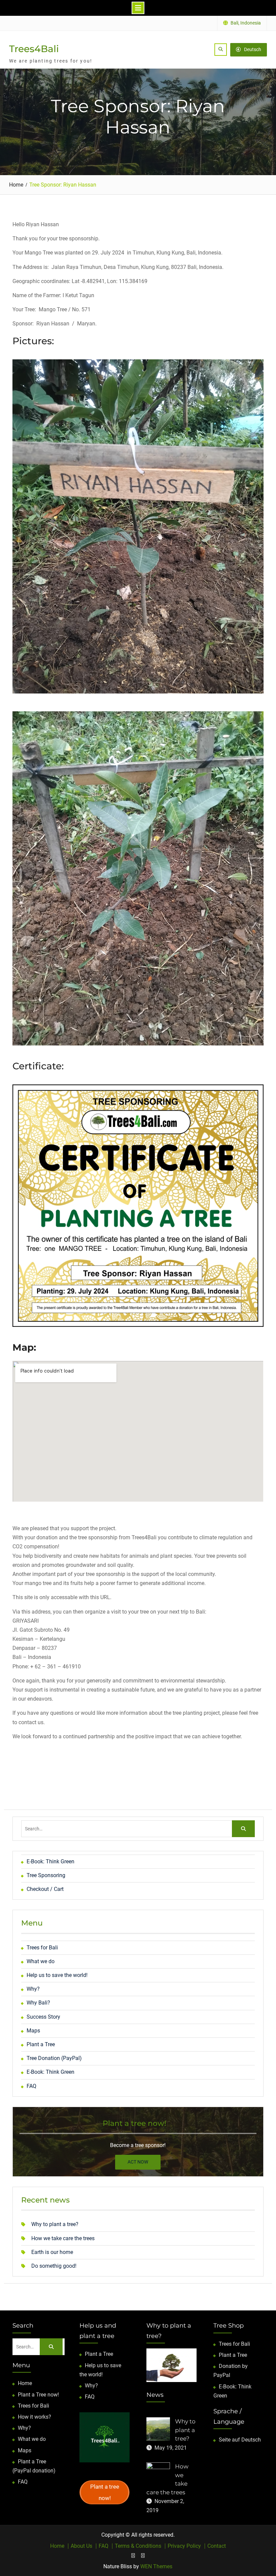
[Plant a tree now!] (143, 2555)
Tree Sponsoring (46, 1875)
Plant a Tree (41, 2044)
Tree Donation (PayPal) (54, 2058)
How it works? (34, 2417)
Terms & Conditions (138, 2546)
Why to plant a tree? (55, 2224)
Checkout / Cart (45, 1889)
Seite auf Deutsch (240, 2440)
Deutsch (253, 49)
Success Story (43, 2017)
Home (25, 2383)
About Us (81, 2546)
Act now (138, 2162)
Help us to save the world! (57, 1975)
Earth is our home (52, 2252)
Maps (33, 2031)
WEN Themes (156, 2566)
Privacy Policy (184, 2546)
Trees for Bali (42, 1948)
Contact (217, 2546)
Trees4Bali (34, 49)
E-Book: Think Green (50, 1861)
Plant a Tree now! (38, 2395)
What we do (41, 1961)
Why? (33, 1989)
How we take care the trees (63, 2238)
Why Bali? (38, 2003)
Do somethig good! (54, 2266)
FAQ (31, 2086)
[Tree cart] (133, 2555)
